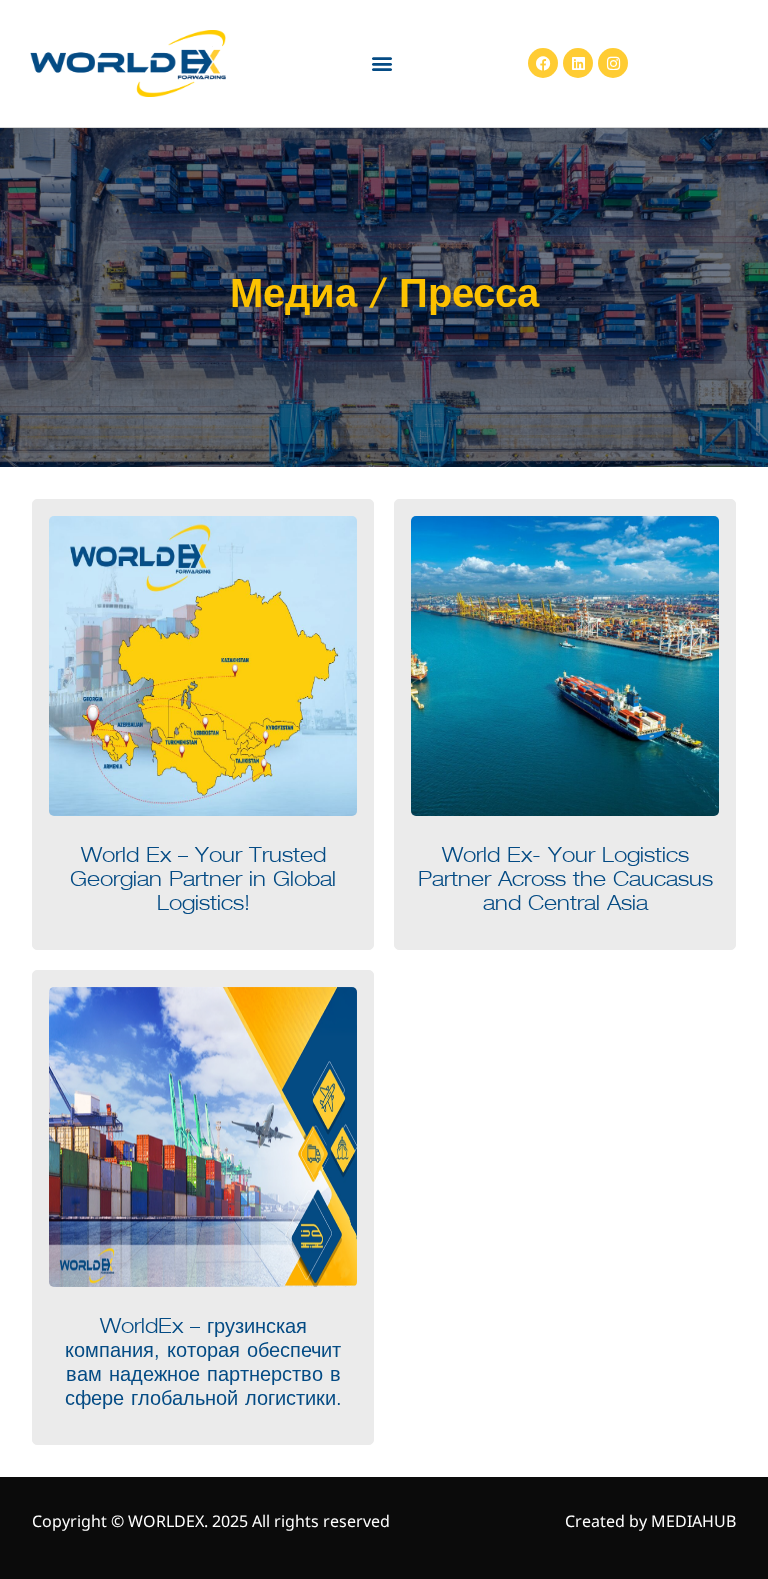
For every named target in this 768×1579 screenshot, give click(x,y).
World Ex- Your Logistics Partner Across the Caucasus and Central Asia (565, 881)
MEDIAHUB (693, 1521)
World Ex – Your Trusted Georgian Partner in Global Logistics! (203, 881)
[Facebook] (543, 63)
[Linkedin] (578, 63)
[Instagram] (613, 63)
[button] (381, 63)
